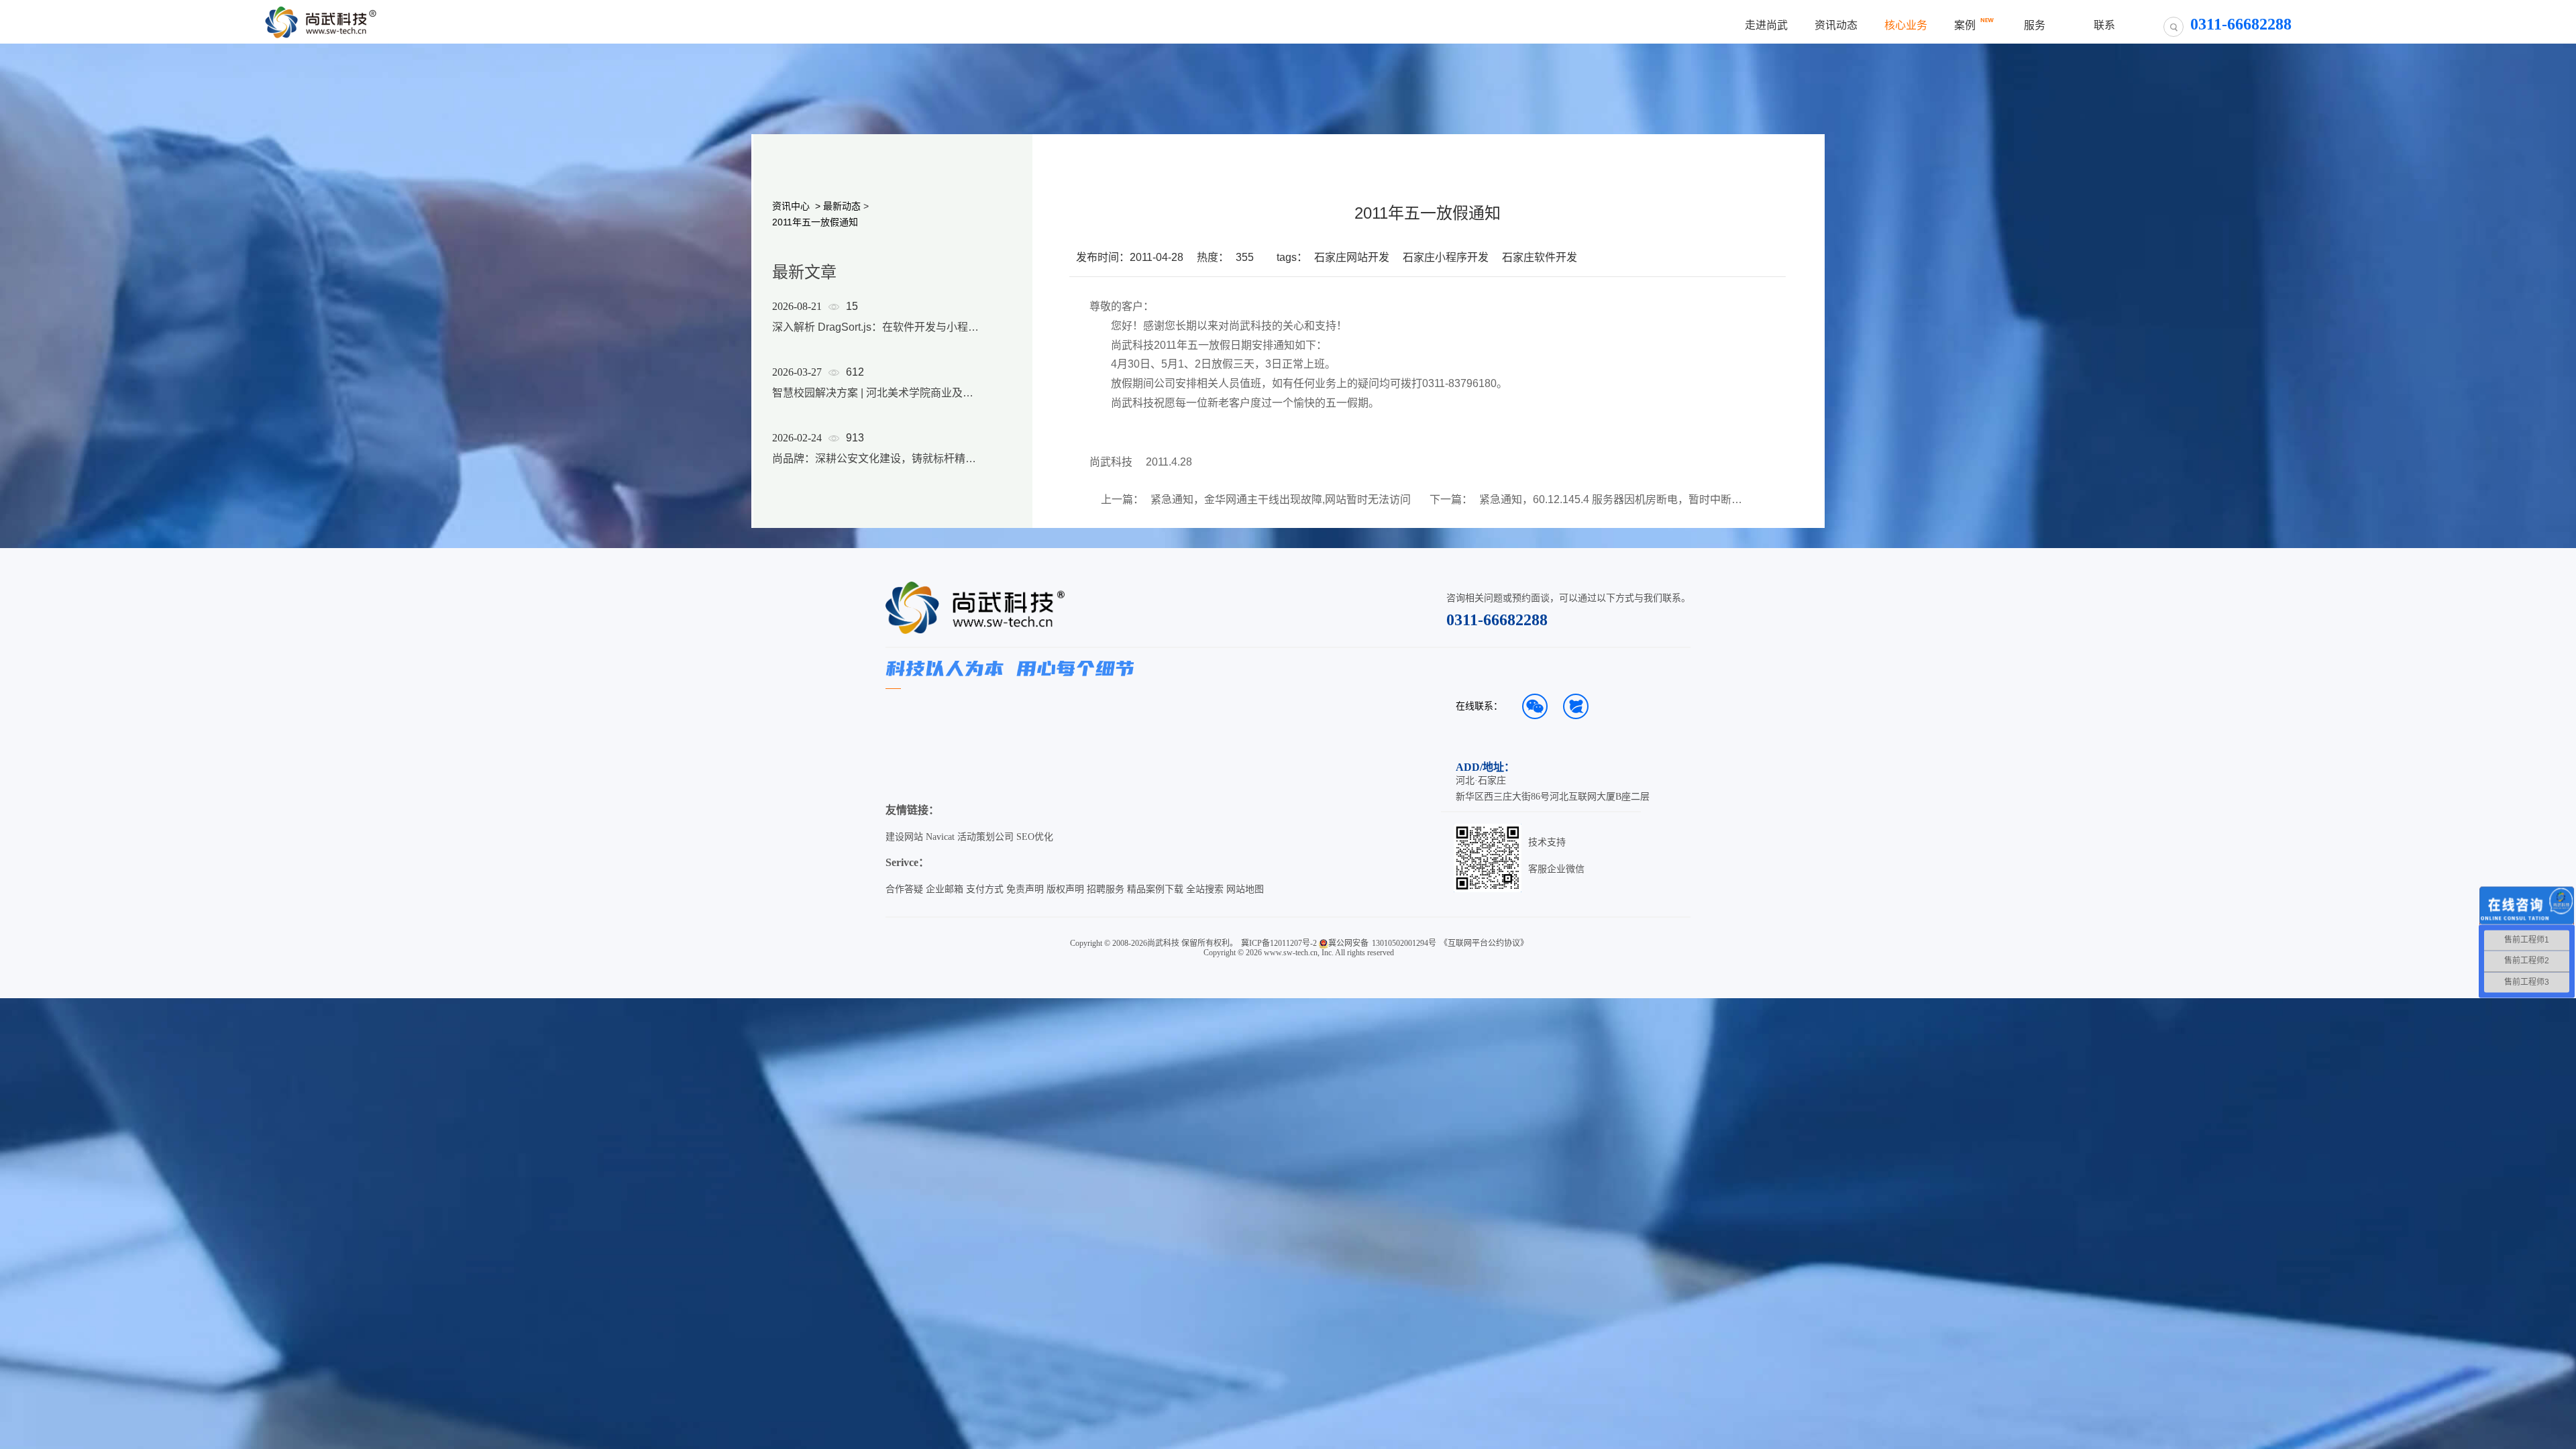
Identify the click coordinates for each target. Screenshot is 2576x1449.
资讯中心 (791, 206)
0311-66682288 (1497, 620)
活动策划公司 (985, 837)
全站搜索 (1205, 889)
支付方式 (985, 889)
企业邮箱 (945, 889)
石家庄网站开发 (1352, 257)
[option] (875, 400)
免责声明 (1025, 889)
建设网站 (904, 837)
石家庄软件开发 (1540, 257)
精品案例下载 (1155, 889)
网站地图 (1245, 889)
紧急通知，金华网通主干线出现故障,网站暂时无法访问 (1281, 500)
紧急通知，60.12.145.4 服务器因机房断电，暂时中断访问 (1613, 500)
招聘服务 (1106, 889)
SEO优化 (1035, 837)
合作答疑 (904, 889)
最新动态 (842, 206)
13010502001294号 (1404, 943)
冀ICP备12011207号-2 (1279, 943)
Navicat (940, 837)
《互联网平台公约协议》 (1484, 943)
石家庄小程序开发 (1446, 257)
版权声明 (1065, 889)
